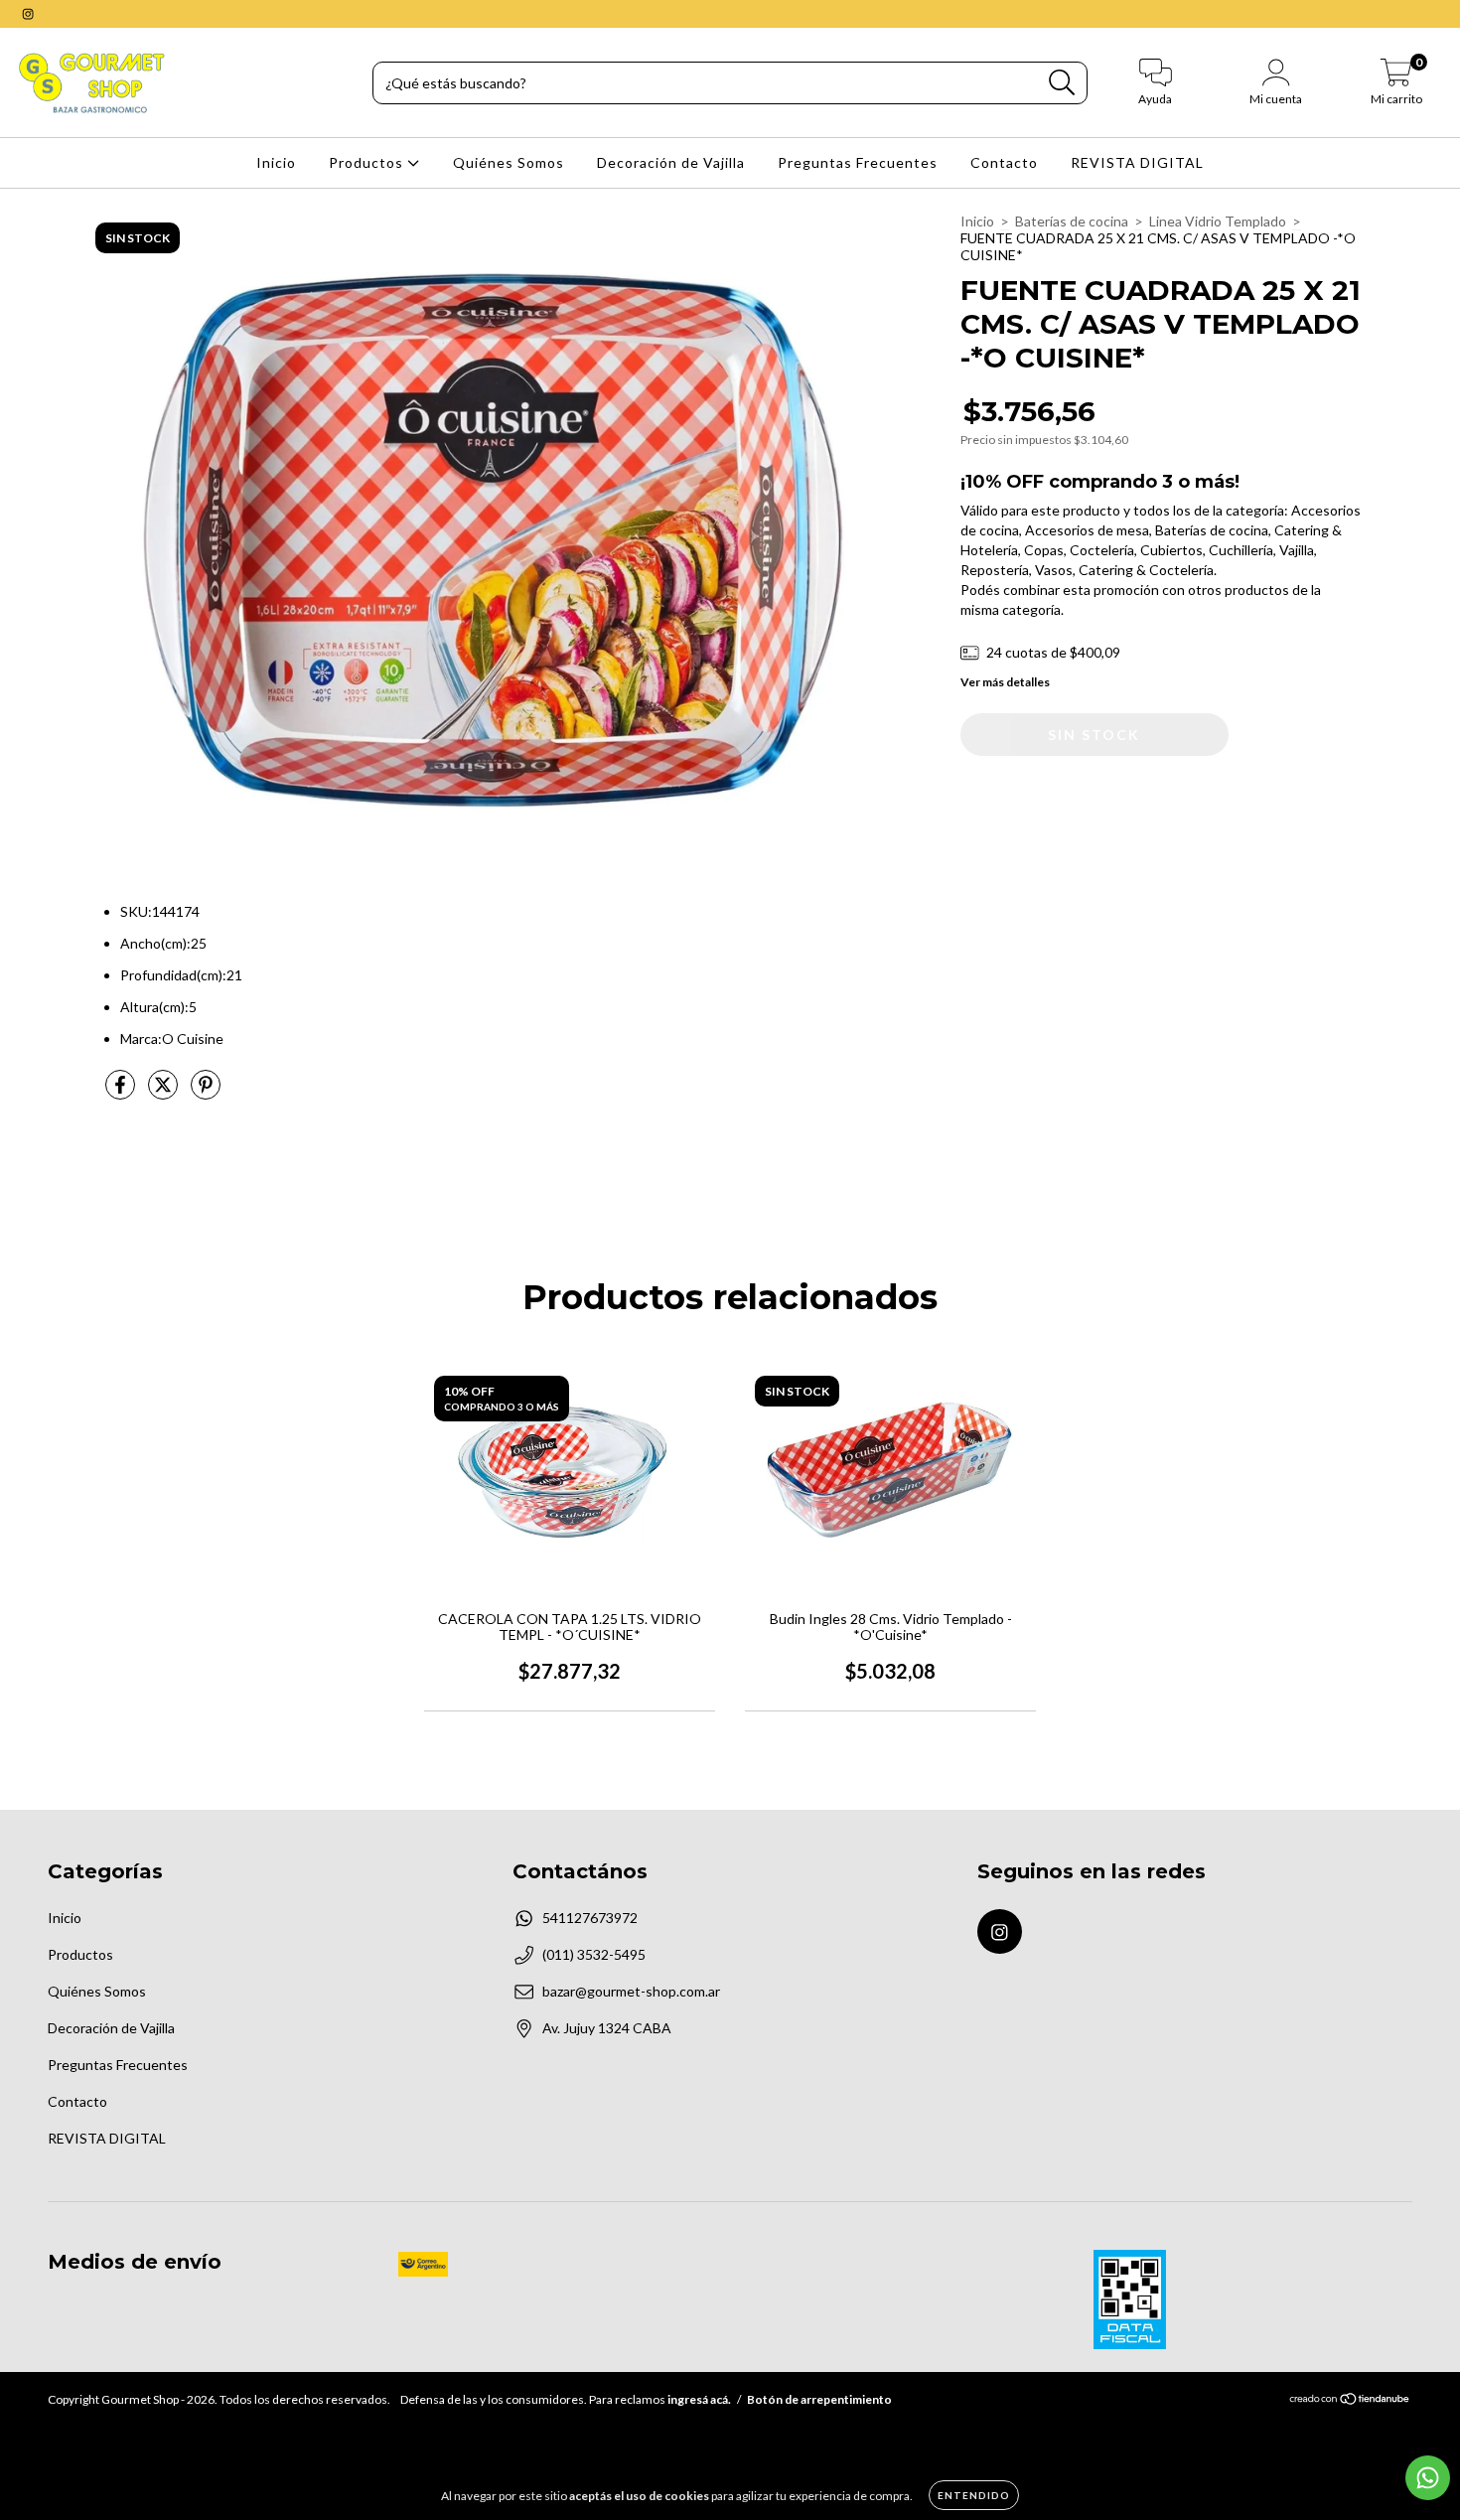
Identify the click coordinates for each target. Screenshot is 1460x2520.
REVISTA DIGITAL (1137, 162)
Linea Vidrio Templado (1218, 221)
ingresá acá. (699, 2399)
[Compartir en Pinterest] (206, 1092)
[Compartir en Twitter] (164, 1092)
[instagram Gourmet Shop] (28, 13)
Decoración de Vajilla (671, 162)
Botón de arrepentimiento (819, 2399)
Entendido (974, 2495)
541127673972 (590, 1918)
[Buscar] (1062, 83)
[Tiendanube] (1350, 2401)
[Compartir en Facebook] (122, 1092)
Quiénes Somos (509, 162)
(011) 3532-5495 (594, 1954)
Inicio (276, 162)
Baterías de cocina (1072, 221)
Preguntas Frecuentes (858, 162)
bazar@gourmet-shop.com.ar (631, 1991)
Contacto (1004, 162)
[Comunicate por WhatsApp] (1428, 2478)
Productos (368, 162)
